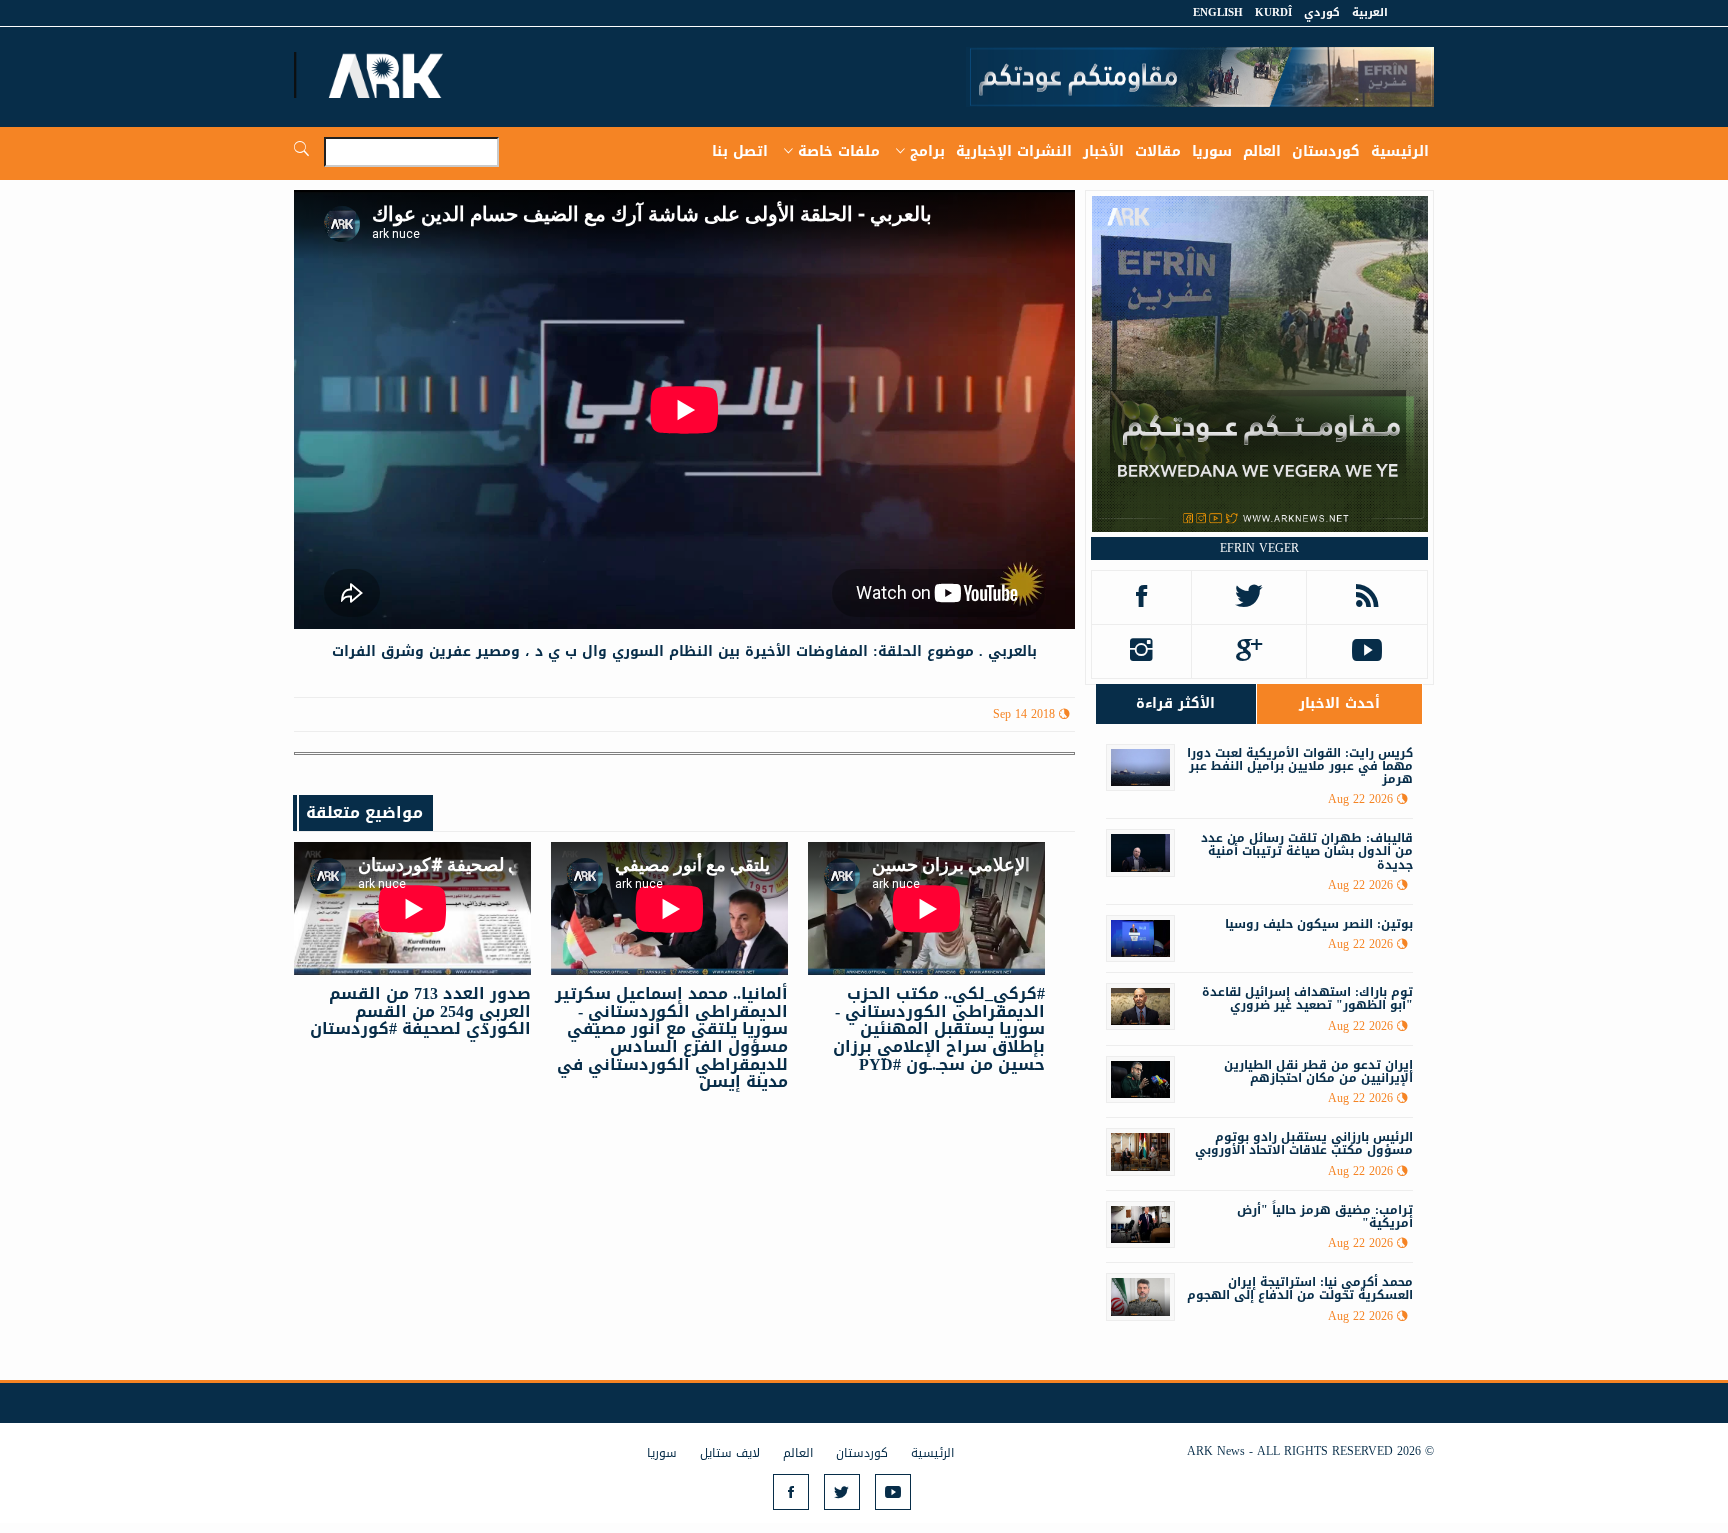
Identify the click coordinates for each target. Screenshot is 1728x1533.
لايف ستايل (730, 1453)
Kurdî (1273, 12)
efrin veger (1259, 548)
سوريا (1212, 151)
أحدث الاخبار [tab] (1339, 703)
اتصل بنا (740, 151)
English (1218, 12)
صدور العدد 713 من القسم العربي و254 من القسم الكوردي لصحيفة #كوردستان (420, 1011)
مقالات (1158, 151)
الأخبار (1103, 151)
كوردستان (1326, 151)
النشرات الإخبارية (1014, 151)
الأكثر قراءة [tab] (1175, 703)
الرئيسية (1400, 151)
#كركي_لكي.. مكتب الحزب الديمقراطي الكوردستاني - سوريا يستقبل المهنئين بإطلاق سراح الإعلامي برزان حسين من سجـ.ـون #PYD (939, 1028)
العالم (1262, 151)
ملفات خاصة (839, 151)
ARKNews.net (389, 75)
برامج (927, 151)
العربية (1370, 12)
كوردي (1322, 12)
